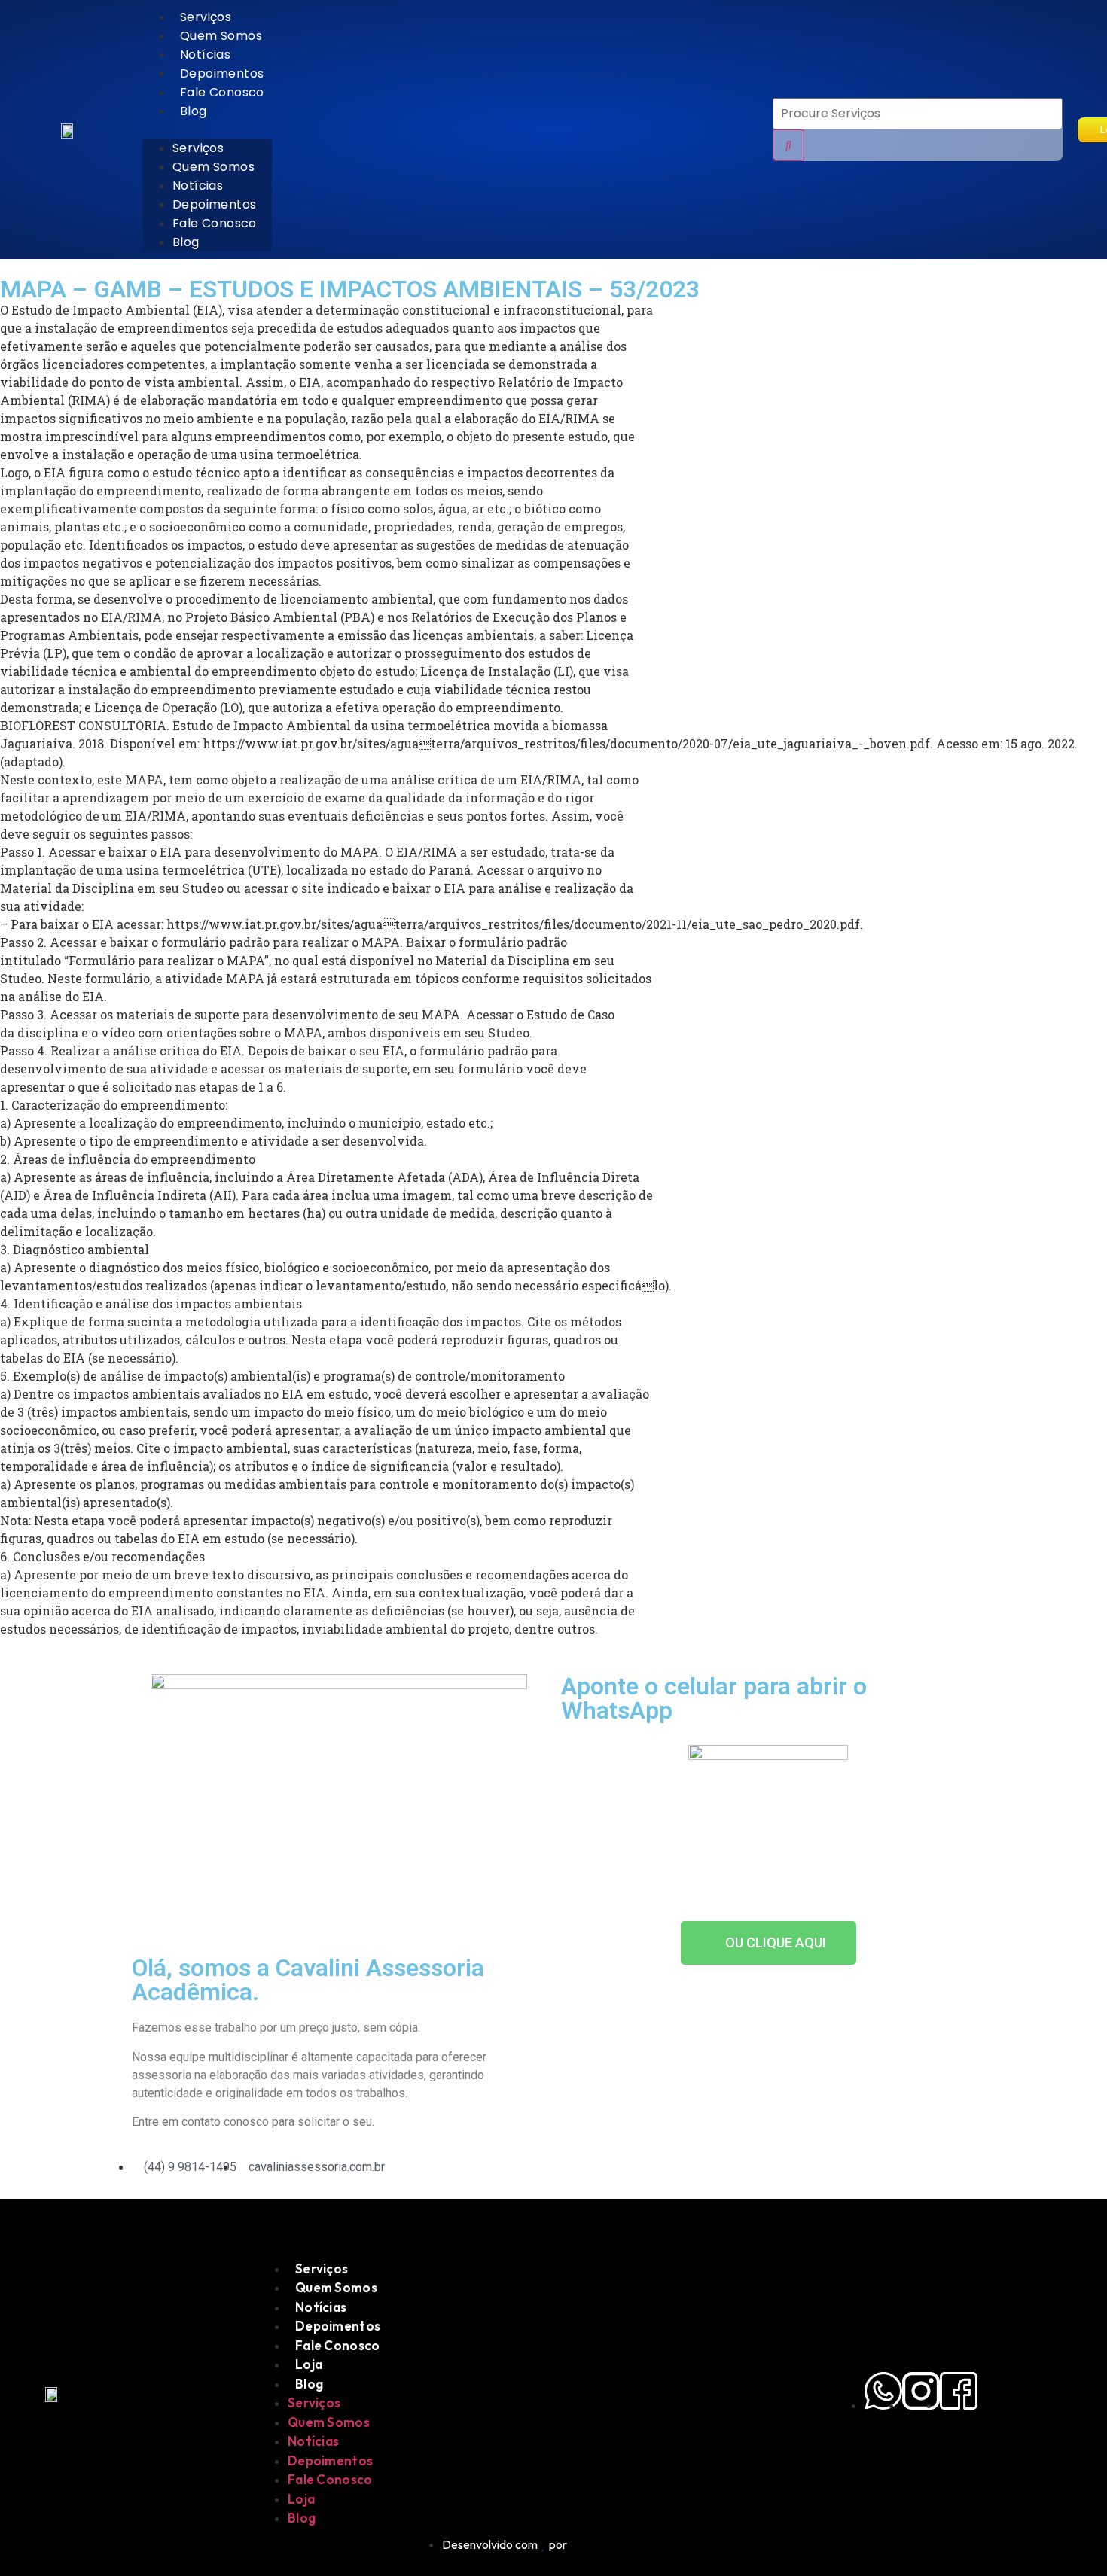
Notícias (205, 55)
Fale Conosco (222, 92)
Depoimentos (222, 73)
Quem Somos (221, 36)
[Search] (788, 145)
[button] (207, 129)
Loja (309, 2364)
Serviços (206, 17)
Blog (194, 111)
